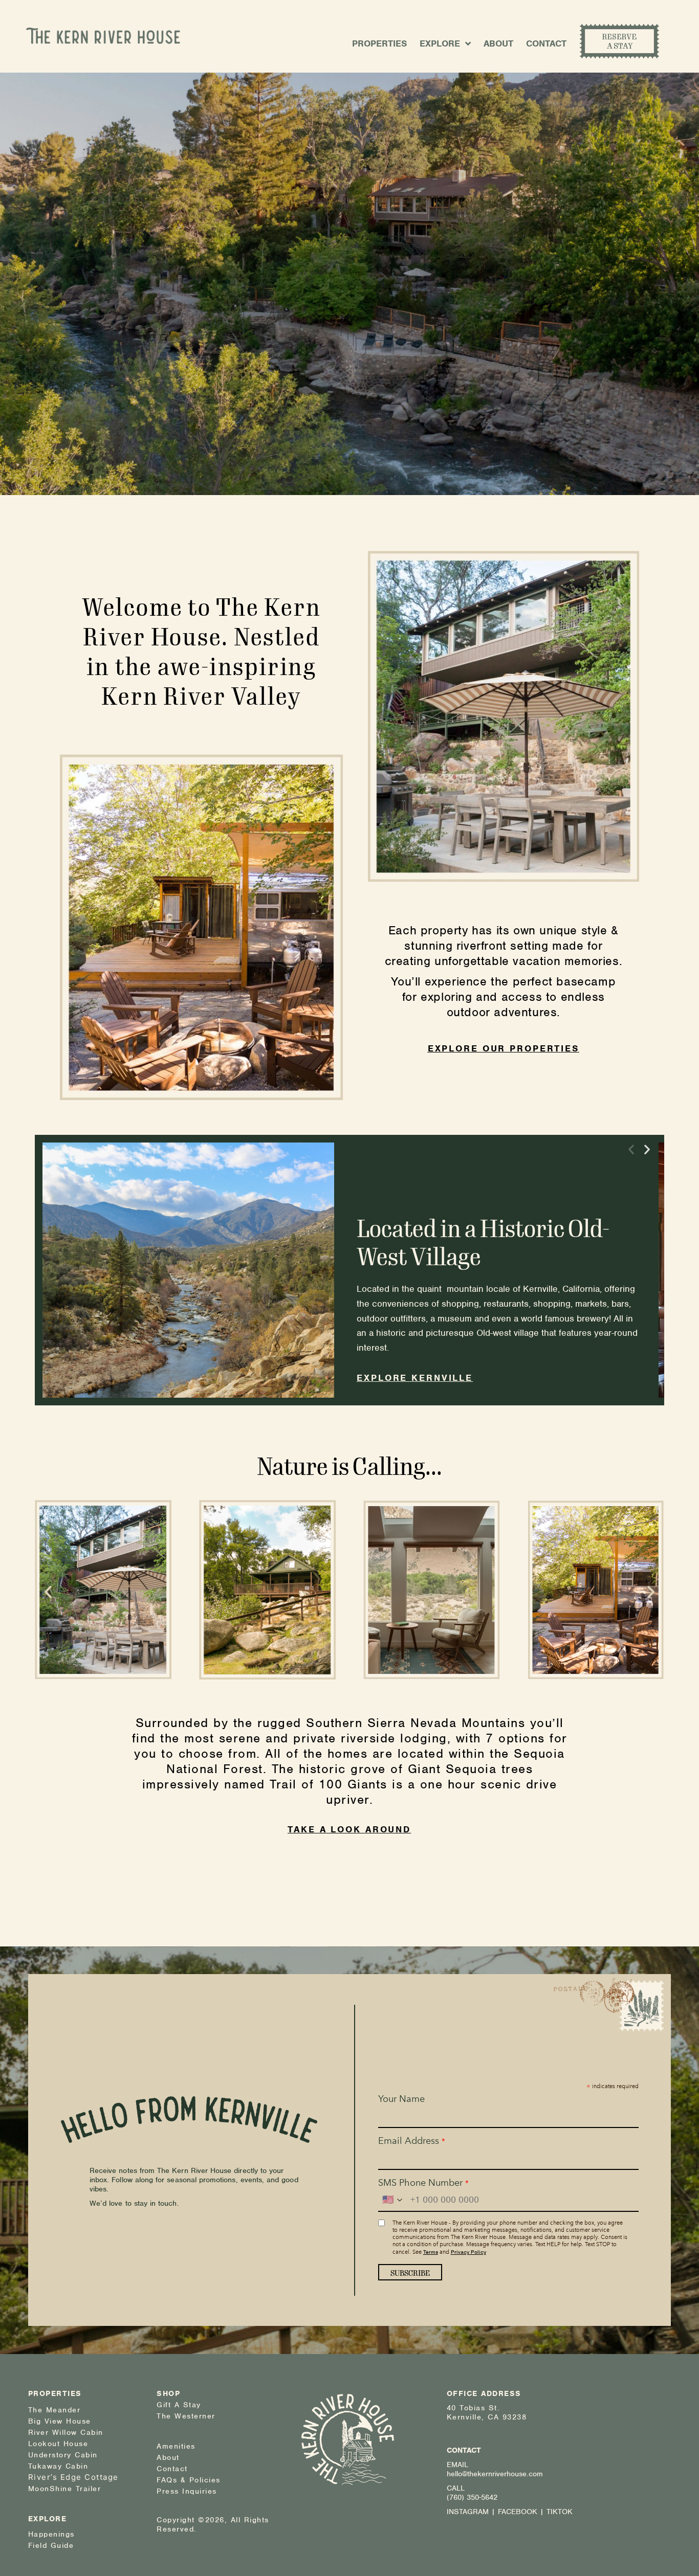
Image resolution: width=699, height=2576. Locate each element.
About (498, 43)
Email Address (412, 2141)
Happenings (51, 2534)
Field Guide (51, 2545)
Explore (440, 43)
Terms (431, 2252)
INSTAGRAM (468, 2512)
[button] (631, 1149)
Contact (546, 43)
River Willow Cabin (66, 2432)
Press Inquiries (187, 2491)
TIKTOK (560, 2512)
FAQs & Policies (189, 2480)
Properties (379, 43)
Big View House (60, 2421)
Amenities (176, 2446)
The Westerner (186, 2416)
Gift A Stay (179, 2405)
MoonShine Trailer (65, 2489)
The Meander (54, 2410)
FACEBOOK (518, 2512)
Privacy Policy (468, 2252)
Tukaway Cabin (58, 2466)
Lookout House (58, 2444)
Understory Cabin (63, 2455)
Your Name (401, 2099)
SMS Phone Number (423, 2183)
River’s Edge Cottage (73, 2477)
